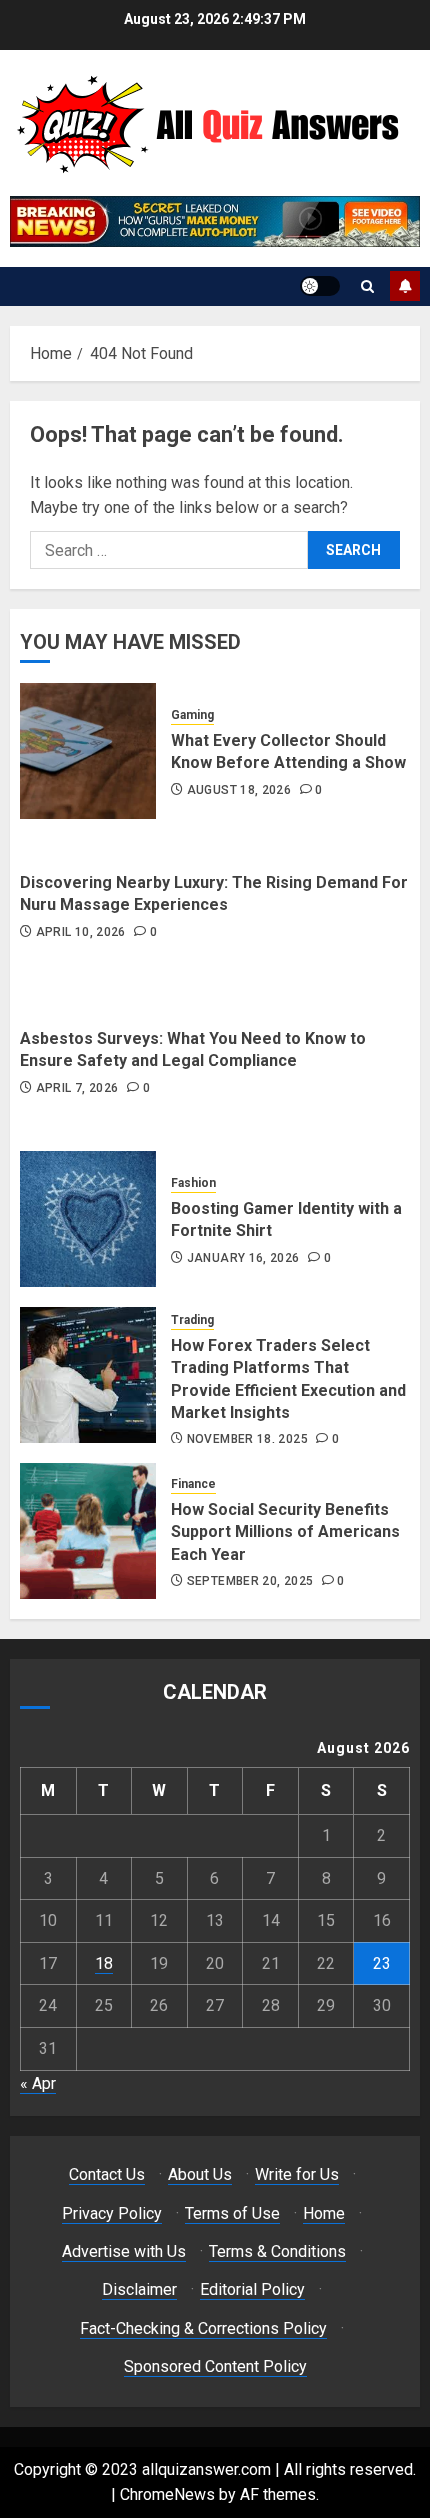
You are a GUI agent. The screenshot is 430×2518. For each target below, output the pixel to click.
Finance (193, 1484)
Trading (192, 1320)
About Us (200, 2174)
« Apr (38, 2083)
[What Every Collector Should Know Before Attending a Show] (88, 751)
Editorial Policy (252, 2289)
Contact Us (107, 2174)
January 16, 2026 (243, 1258)
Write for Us (297, 2174)
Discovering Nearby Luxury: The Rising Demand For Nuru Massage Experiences (214, 893)
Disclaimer (139, 2289)
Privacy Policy (112, 2213)
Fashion (193, 1183)
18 (104, 1963)
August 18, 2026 (239, 790)
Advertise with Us (124, 2251)
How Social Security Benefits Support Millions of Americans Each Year (285, 1532)
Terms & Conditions (277, 2251)
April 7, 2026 (77, 1088)
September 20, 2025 (250, 1581)
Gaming (192, 715)
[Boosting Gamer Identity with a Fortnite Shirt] (88, 1219)
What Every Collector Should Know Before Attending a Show (288, 751)
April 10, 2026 (81, 932)
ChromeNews (167, 2494)
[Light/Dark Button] (320, 286)
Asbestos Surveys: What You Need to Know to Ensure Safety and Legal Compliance (193, 1049)
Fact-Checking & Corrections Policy (203, 2328)
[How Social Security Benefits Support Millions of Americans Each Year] (88, 1531)
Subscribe (405, 286)
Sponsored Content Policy (215, 2366)
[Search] (367, 286)
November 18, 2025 (247, 1439)
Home (324, 2213)
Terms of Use (232, 2213)
